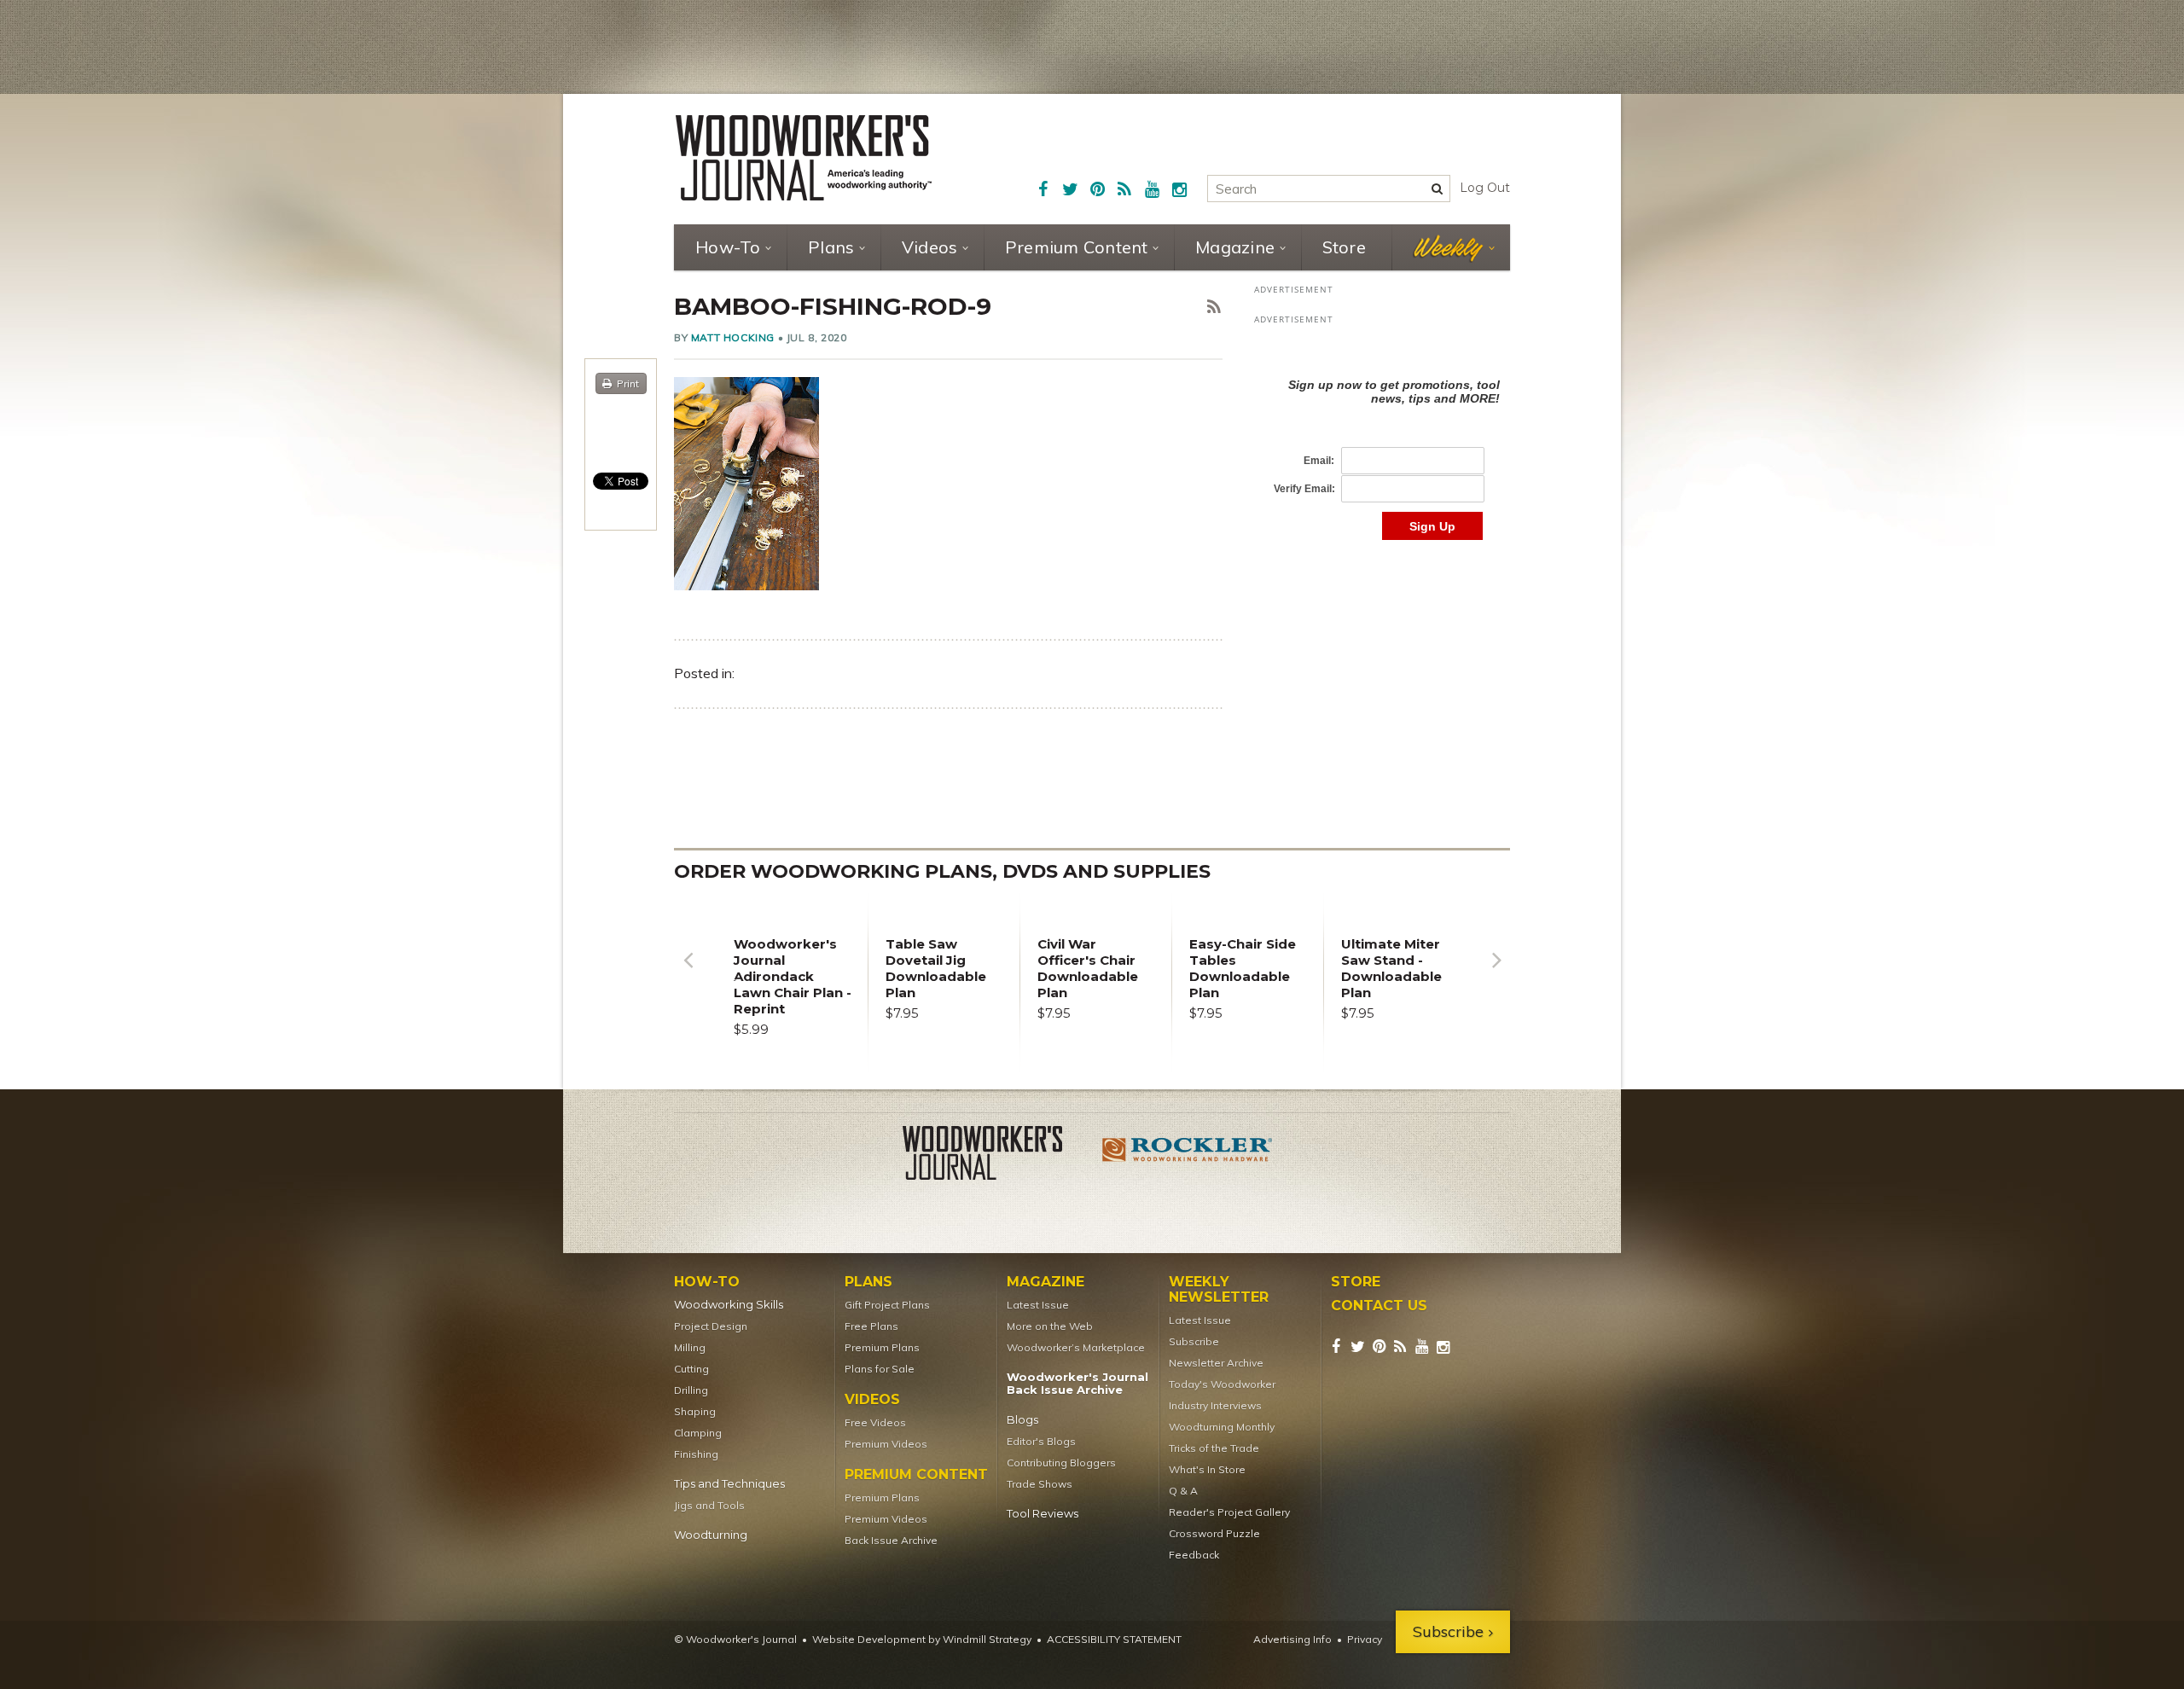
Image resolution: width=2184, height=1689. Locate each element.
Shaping (695, 1411)
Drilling (691, 1390)
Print (628, 383)
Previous (688, 973)
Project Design (711, 1326)
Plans (831, 247)
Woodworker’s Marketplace (1076, 1347)
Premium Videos (886, 1444)
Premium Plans (882, 1347)
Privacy (1365, 1639)
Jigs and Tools (709, 1505)
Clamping (698, 1433)
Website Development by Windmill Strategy (922, 1639)
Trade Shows (1040, 1484)
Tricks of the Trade (1214, 1448)
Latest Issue (1038, 1305)
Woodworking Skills (729, 1305)
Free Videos (875, 1422)
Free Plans (871, 1326)
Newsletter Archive (1216, 1363)
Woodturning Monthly (1222, 1427)
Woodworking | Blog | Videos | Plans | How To (804, 158)
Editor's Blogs (1041, 1441)
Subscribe (1194, 1341)
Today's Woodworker (1222, 1384)
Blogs (1022, 1420)
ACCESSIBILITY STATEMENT (1114, 1639)
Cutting (691, 1369)
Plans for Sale (880, 1369)
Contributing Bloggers (1061, 1463)
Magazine (1235, 247)
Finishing (696, 1454)
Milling (690, 1347)
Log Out (1485, 188)
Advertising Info (1292, 1639)
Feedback (1194, 1555)
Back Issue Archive (891, 1540)
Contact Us (1379, 1306)
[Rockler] (1188, 1156)
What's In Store (1207, 1469)
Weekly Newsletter (1219, 1290)
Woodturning (711, 1535)
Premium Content (1077, 247)
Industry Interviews (1215, 1405)
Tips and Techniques (729, 1484)
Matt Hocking (733, 337)
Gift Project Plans (887, 1305)
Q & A (1183, 1491)
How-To (728, 247)
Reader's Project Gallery (1229, 1512)
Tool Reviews (1043, 1514)
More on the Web (1050, 1326)
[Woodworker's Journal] (996, 1156)
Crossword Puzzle (1214, 1533)
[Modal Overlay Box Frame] (1382, 441)
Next (1496, 973)
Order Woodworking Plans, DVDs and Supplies (942, 871)
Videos (930, 247)
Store (1344, 247)
